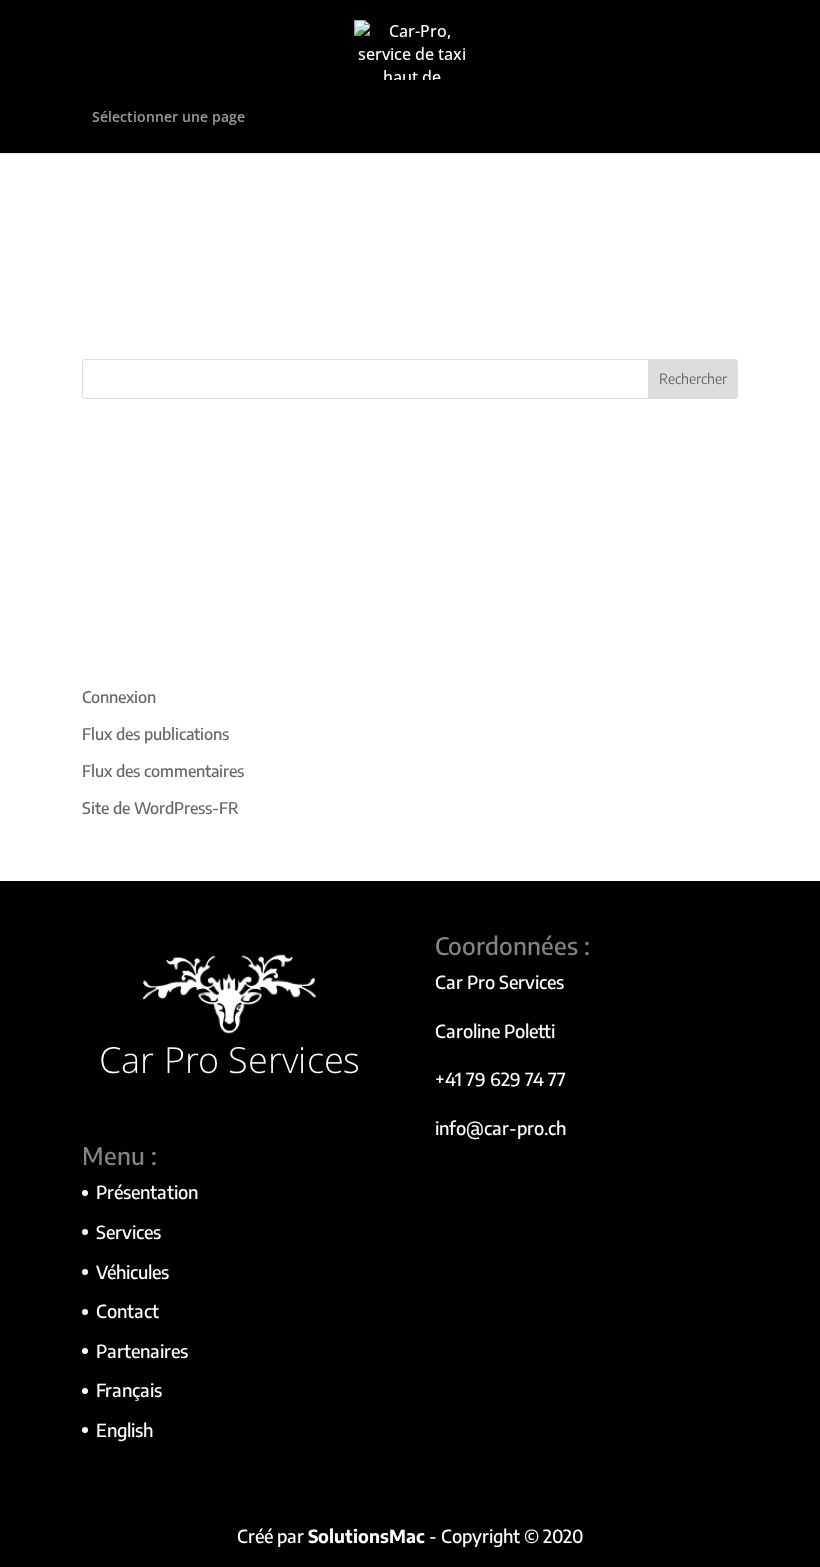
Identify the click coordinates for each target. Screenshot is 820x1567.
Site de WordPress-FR (160, 808)
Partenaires (142, 1350)
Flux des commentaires (163, 771)
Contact (127, 1310)
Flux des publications (155, 734)
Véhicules (132, 1271)
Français (129, 1389)
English (124, 1429)
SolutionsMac (366, 1535)
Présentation (147, 1191)
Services (128, 1231)
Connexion (119, 697)
